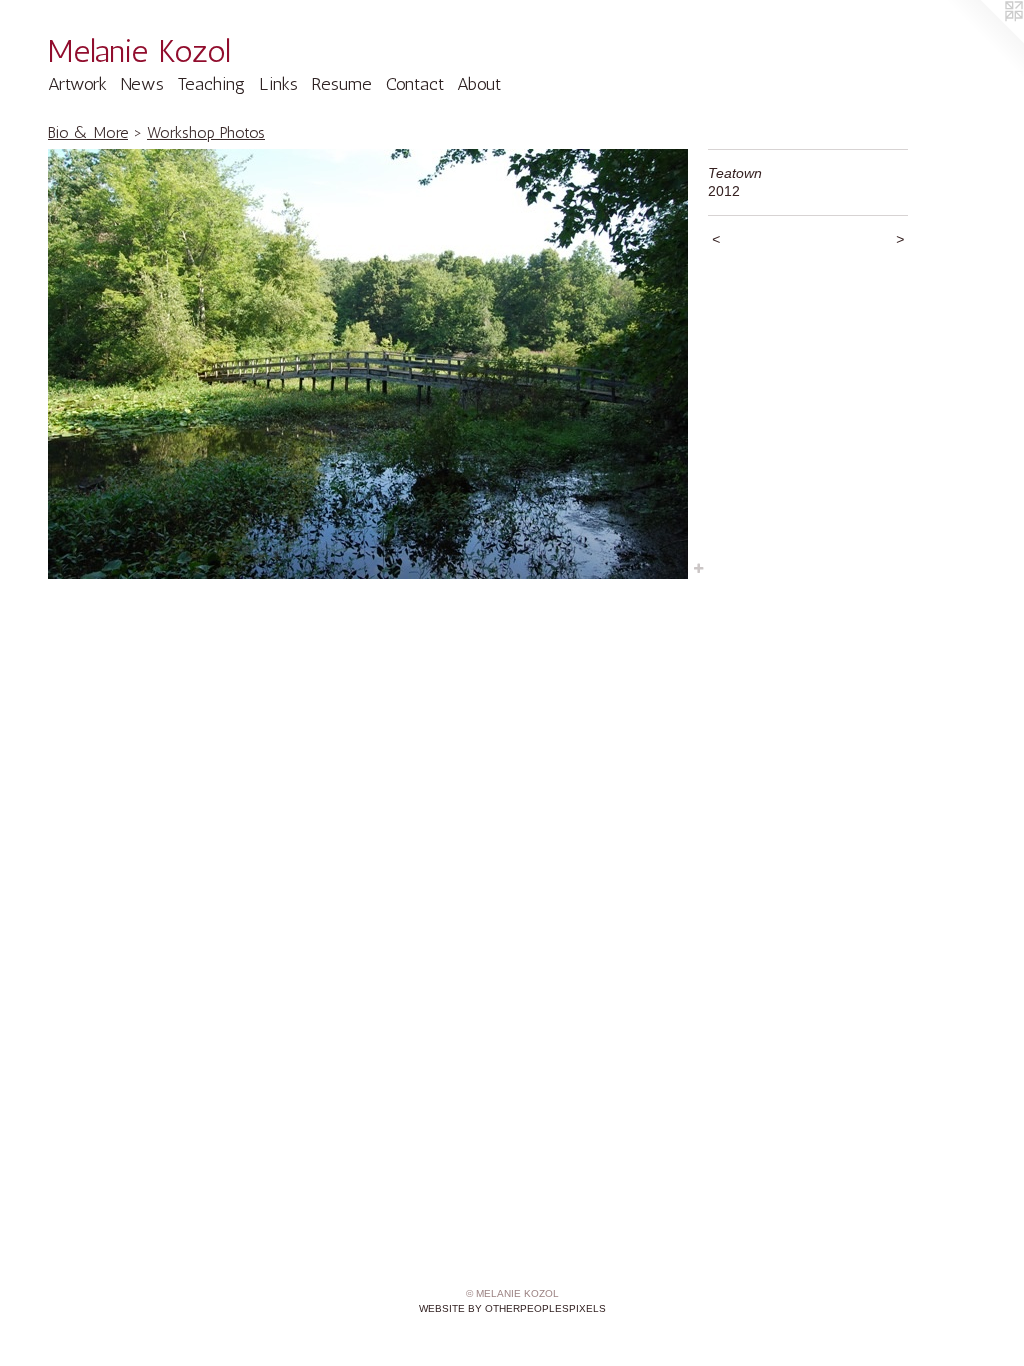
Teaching (211, 84)
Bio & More (88, 132)
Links (278, 84)
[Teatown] (368, 364)
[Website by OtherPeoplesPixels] (984, 40)
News (142, 84)
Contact (415, 84)
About (479, 84)
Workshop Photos (206, 132)
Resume (341, 84)
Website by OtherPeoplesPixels (512, 1308)
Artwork (77, 84)
